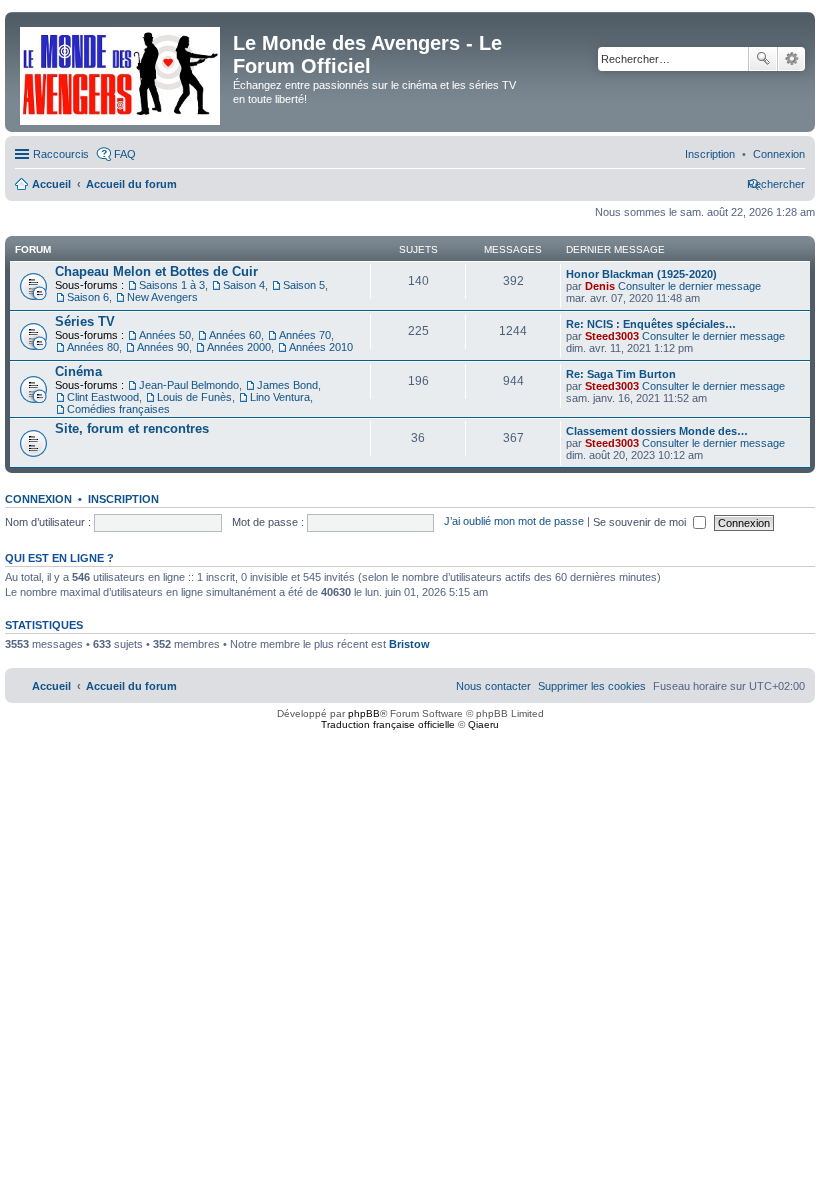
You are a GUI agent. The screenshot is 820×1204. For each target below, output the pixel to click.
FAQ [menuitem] (125, 154)
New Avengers (162, 297)
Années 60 (235, 335)
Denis (600, 286)
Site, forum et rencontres (132, 428)
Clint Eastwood (103, 397)
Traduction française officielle (388, 724)
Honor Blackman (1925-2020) (641, 274)
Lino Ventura (280, 397)
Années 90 (163, 347)
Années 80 (93, 347)
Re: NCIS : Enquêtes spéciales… (651, 324)
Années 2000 (239, 347)
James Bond (287, 385)
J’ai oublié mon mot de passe (514, 522)
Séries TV (85, 321)
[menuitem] (779, 154)
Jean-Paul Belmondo (189, 385)
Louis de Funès (194, 397)
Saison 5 (304, 285)
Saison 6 (88, 297)
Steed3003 (612, 336)
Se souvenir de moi (641, 522)
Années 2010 (321, 347)
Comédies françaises (118, 409)
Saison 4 (244, 285)
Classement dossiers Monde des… (657, 431)
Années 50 (165, 335)
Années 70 (305, 335)
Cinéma (78, 371)
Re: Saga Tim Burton (621, 374)
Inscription (123, 499)
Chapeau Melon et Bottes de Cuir (156, 271)
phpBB (364, 713)
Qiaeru (483, 724)
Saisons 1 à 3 (172, 285)
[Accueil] (121, 72)
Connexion (38, 499)
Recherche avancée (791, 59)
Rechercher (763, 59)
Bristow (409, 644)
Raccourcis (61, 154)
